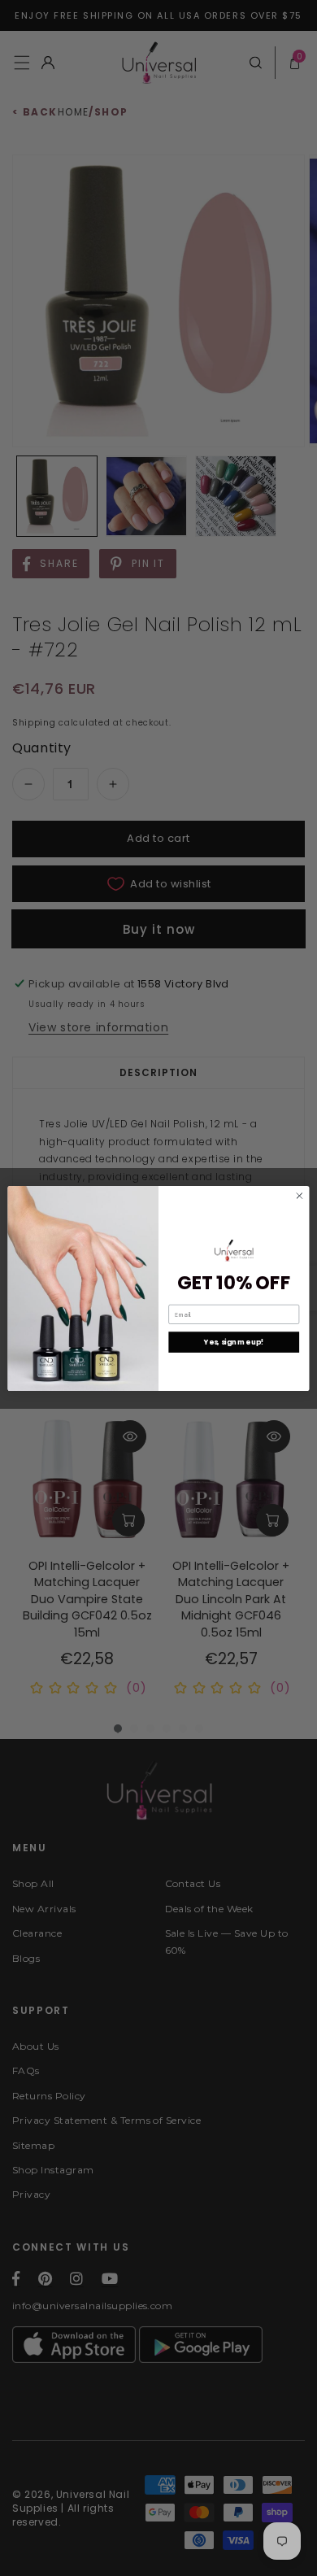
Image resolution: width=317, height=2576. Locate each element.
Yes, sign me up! (234, 1342)
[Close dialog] (300, 1195)
